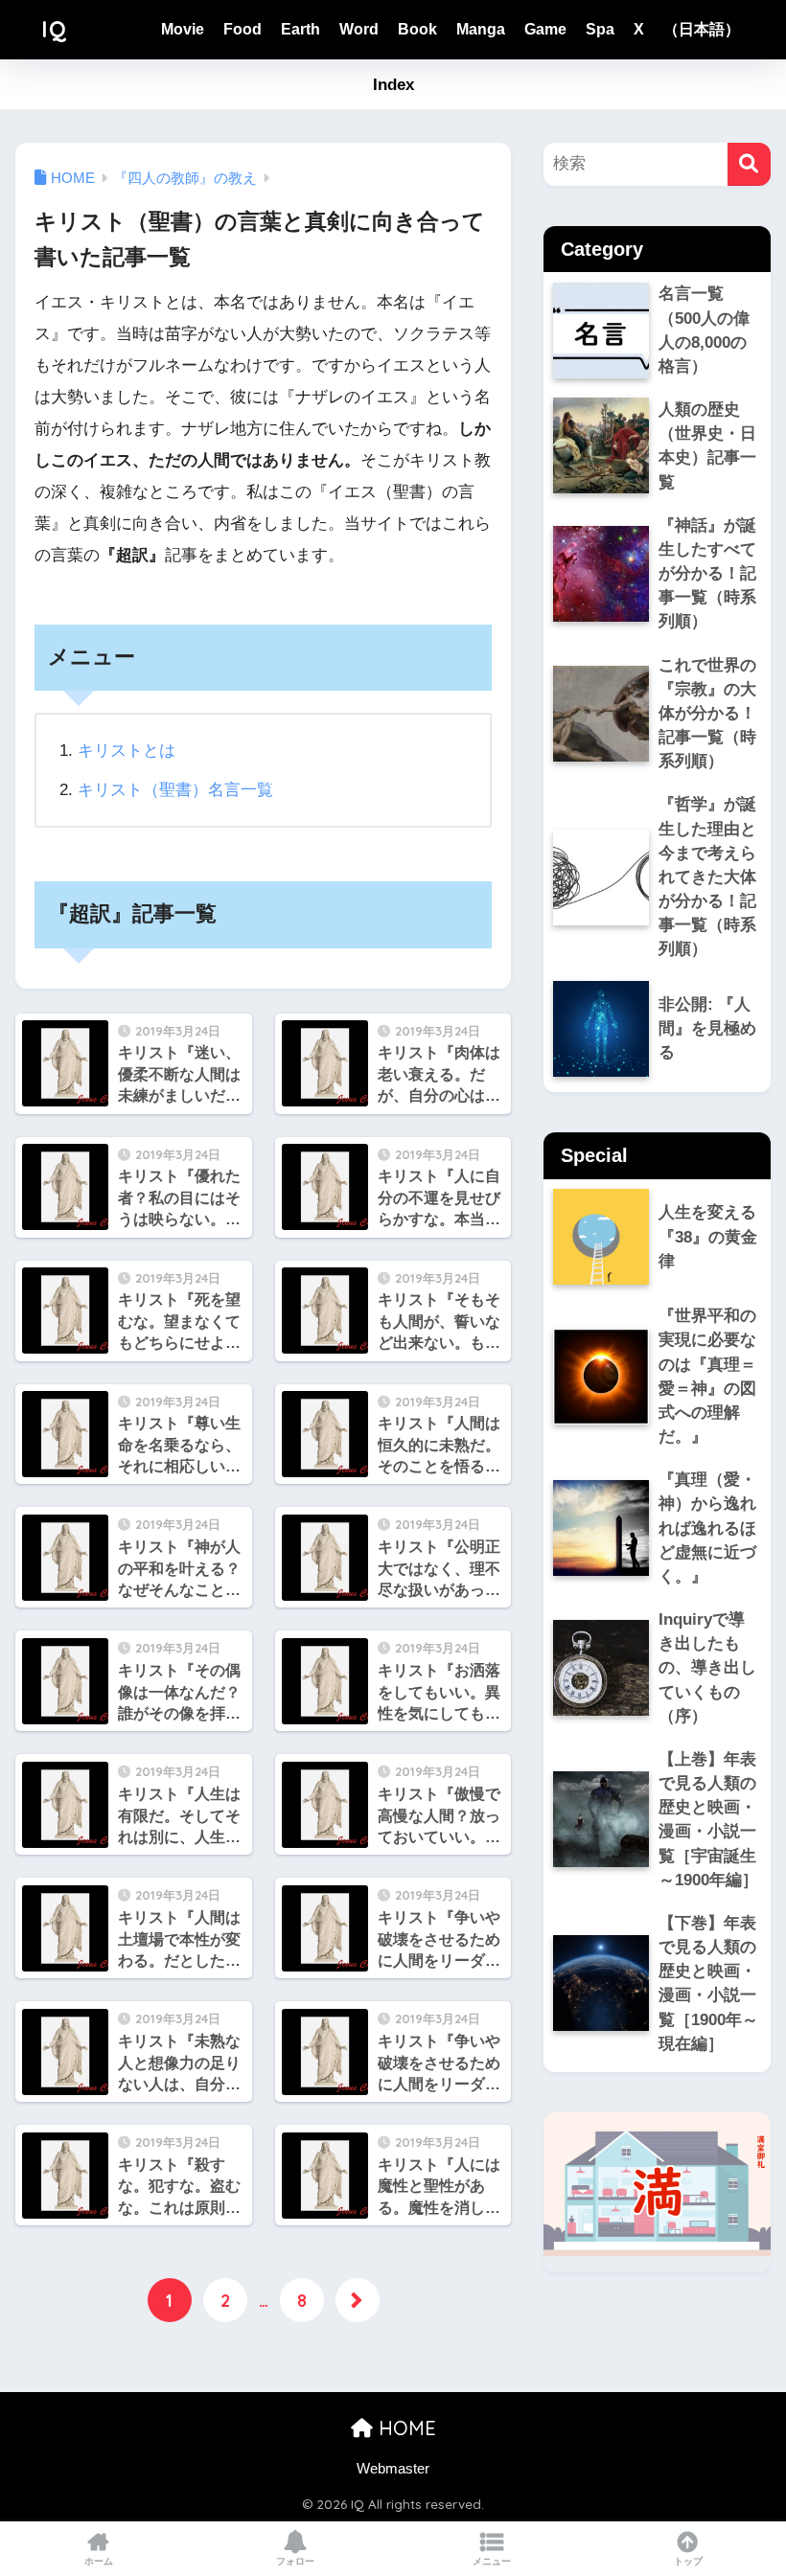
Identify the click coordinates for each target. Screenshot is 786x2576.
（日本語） (702, 29)
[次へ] (358, 2300)
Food (243, 29)
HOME (405, 2428)
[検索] (749, 164)
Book (417, 29)
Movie (183, 29)
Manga (481, 29)
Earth (301, 29)
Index (393, 85)
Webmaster (393, 2469)
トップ (688, 2561)
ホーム (99, 2561)
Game (545, 29)
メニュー (492, 2561)
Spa (600, 29)
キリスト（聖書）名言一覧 (175, 790)
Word (359, 29)
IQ (54, 29)
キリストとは (127, 751)
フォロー (295, 2561)
